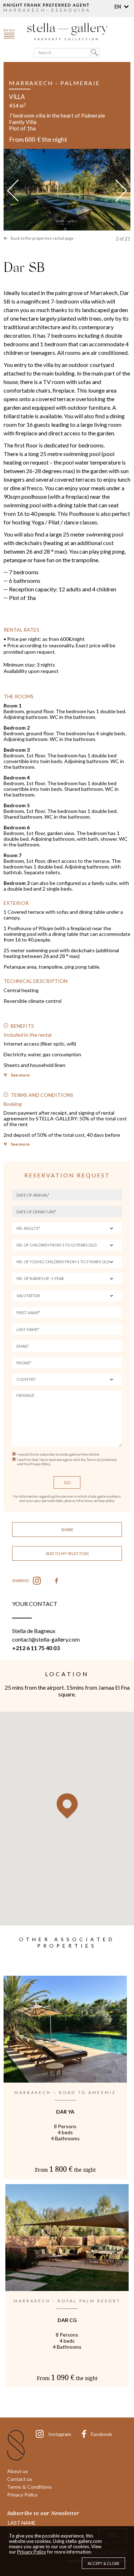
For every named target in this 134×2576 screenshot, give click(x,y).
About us (18, 2471)
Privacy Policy (22, 2495)
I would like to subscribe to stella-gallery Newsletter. (58, 1454)
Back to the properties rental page (42, 238)
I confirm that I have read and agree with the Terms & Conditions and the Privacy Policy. (67, 1462)
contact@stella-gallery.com (46, 1639)
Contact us (20, 2479)
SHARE (67, 1530)
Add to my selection (67, 1553)
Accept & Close (103, 2563)
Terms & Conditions (29, 2487)
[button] (122, 7)
